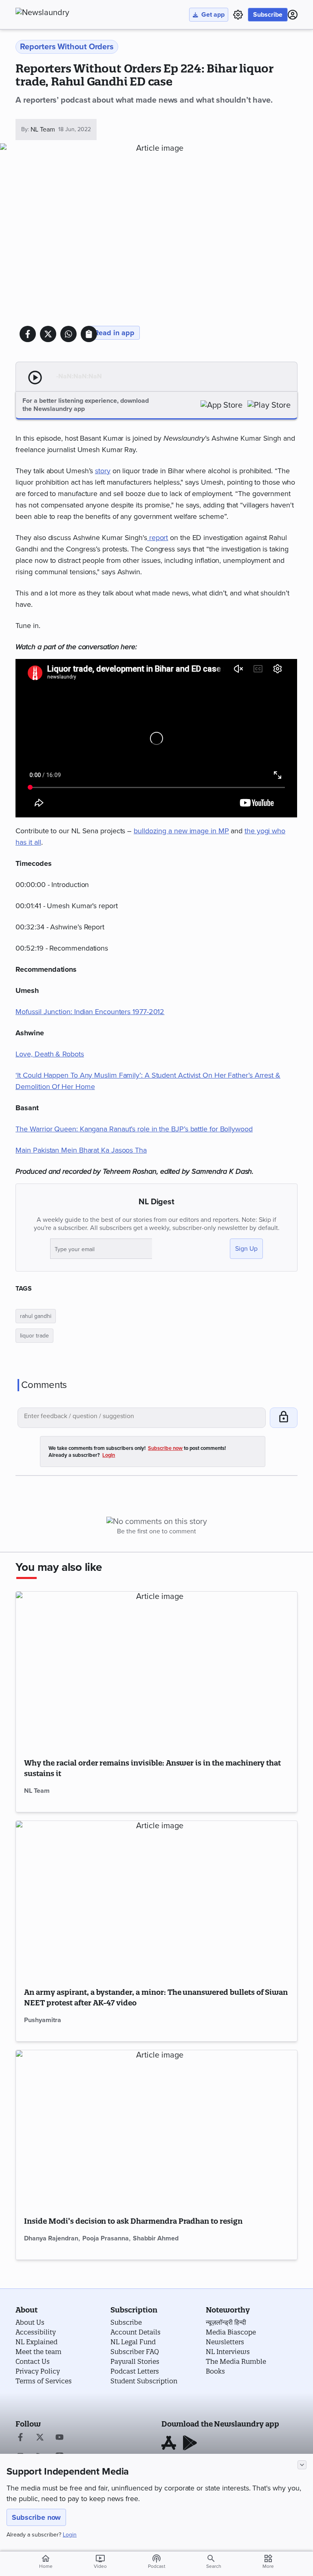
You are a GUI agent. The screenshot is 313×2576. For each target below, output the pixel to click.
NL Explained (36, 2342)
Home (46, 2561)
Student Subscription (144, 2381)
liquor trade (34, 1336)
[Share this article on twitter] (48, 334)
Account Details (136, 2332)
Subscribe (268, 15)
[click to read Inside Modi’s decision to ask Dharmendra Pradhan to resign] (156, 2129)
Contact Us (33, 2361)
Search (214, 2566)
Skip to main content (56, 55)
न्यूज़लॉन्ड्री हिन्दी (226, 2322)
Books (215, 2371)
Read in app (114, 333)
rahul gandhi (36, 1316)
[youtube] (60, 2438)
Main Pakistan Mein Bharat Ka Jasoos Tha (81, 1150)
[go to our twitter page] (40, 2438)
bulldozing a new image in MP (181, 831)
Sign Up (246, 1249)
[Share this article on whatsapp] (68, 334)
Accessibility (36, 2332)
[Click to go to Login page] (293, 15)
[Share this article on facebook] (28, 334)
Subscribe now (36, 2517)
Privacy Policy (38, 2371)
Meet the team (39, 2352)
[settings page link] (238, 15)
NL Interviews (228, 2352)
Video (100, 2561)
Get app (213, 15)
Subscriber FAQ (135, 2352)
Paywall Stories (135, 2361)
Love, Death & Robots (50, 1054)
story (103, 471)
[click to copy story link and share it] (89, 334)
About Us (30, 2322)
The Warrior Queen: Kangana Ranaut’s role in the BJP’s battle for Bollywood (134, 1129)
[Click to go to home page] (60, 13)
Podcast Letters (135, 2371)
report (158, 538)
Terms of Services (44, 2381)
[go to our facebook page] (20, 2438)
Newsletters (225, 2342)
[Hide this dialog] (302, 2465)
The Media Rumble (236, 2361)
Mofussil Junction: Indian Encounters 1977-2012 (90, 1012)
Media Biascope (231, 2332)
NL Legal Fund (133, 2342)
